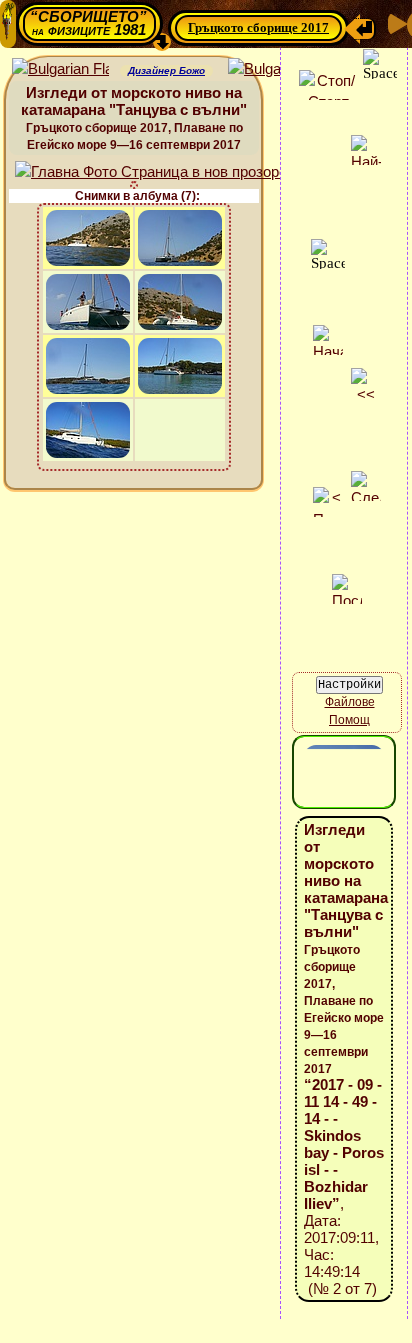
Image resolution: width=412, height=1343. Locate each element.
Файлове (350, 702)
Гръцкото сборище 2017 (258, 27)
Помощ (349, 720)
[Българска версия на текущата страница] (276, 69)
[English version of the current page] (60, 69)
